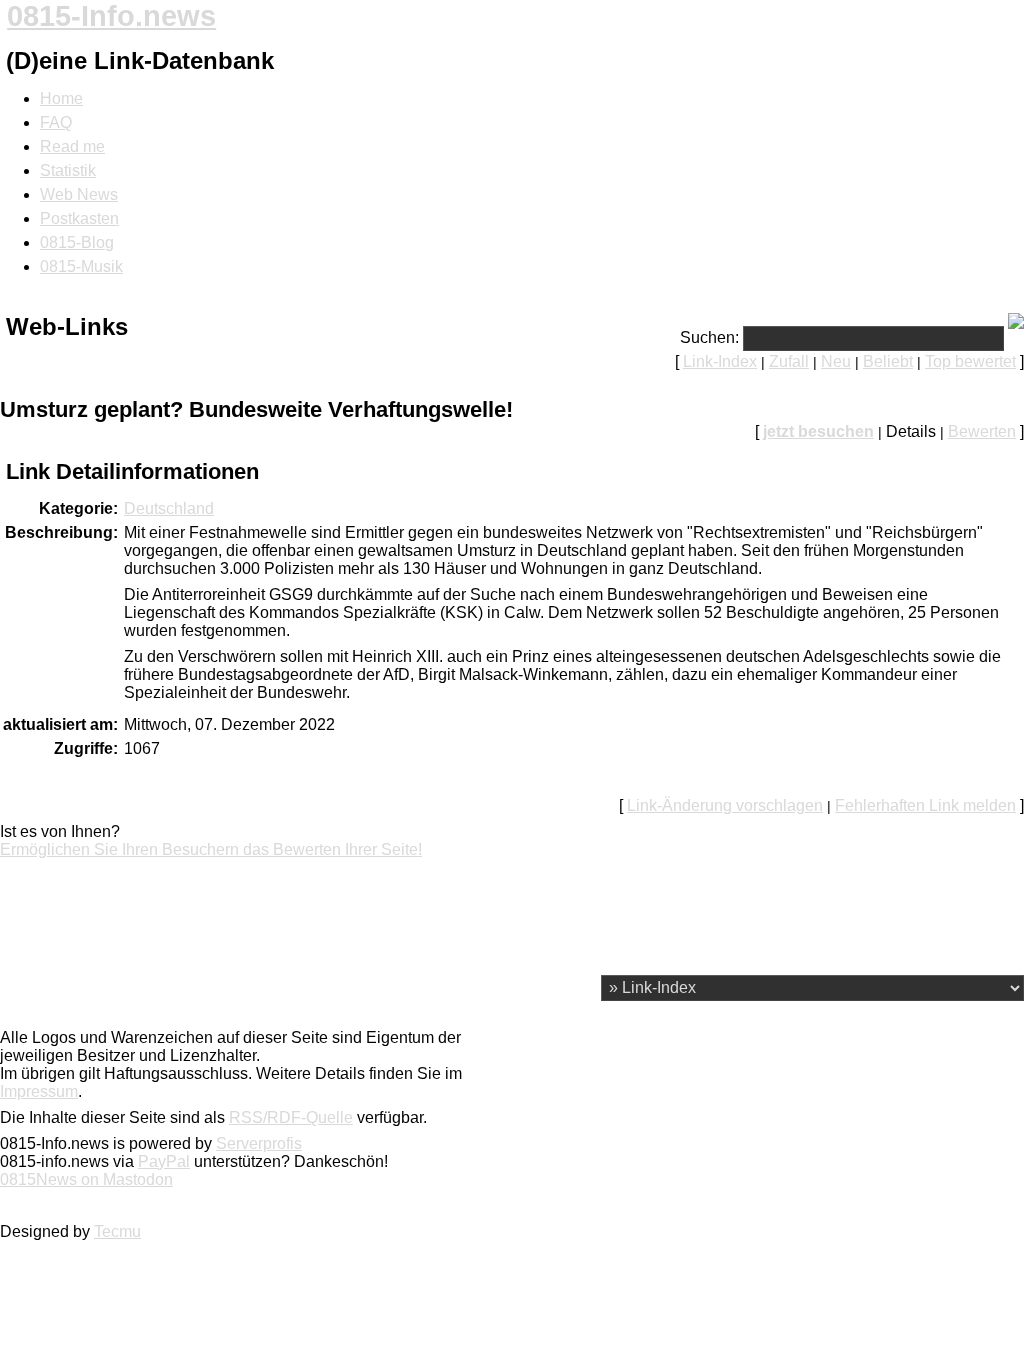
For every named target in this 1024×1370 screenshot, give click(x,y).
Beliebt (888, 361)
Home (61, 98)
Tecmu (117, 1231)
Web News (79, 194)
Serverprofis (259, 1143)
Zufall (789, 361)
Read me (72, 146)
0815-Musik (81, 266)
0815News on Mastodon (86, 1179)
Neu (836, 361)
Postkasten (79, 218)
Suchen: (709, 337)
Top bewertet (970, 361)
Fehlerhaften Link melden (925, 805)
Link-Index (720, 361)
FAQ (56, 122)
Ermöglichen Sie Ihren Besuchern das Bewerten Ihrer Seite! (211, 849)
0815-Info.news (111, 16)
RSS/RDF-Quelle (291, 1117)
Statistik (68, 170)
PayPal (164, 1161)
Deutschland (169, 508)
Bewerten (982, 431)
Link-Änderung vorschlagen (725, 805)
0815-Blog (77, 242)
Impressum (39, 1091)
